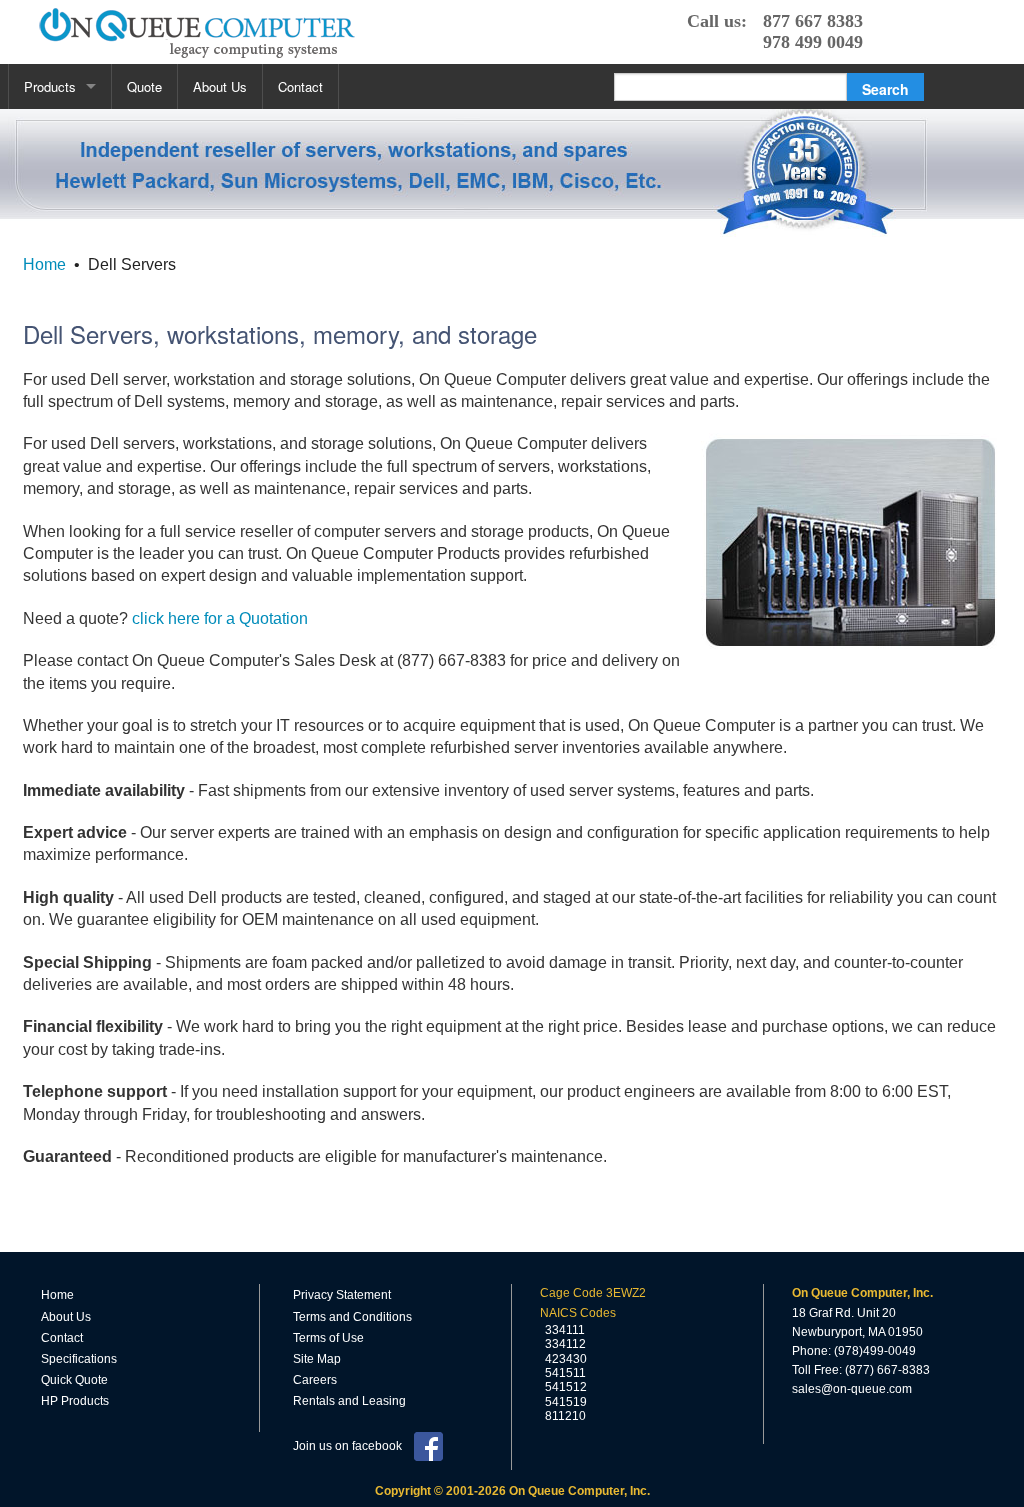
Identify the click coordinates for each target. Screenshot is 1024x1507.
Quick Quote (74, 1380)
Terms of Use (328, 1338)
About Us (220, 86)
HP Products (75, 1401)
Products (50, 86)
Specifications (79, 1359)
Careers (315, 1380)
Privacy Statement (342, 1295)
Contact (300, 86)
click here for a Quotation (220, 618)
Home (44, 264)
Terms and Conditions (352, 1317)
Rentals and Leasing (349, 1401)
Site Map (317, 1359)
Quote (144, 86)
